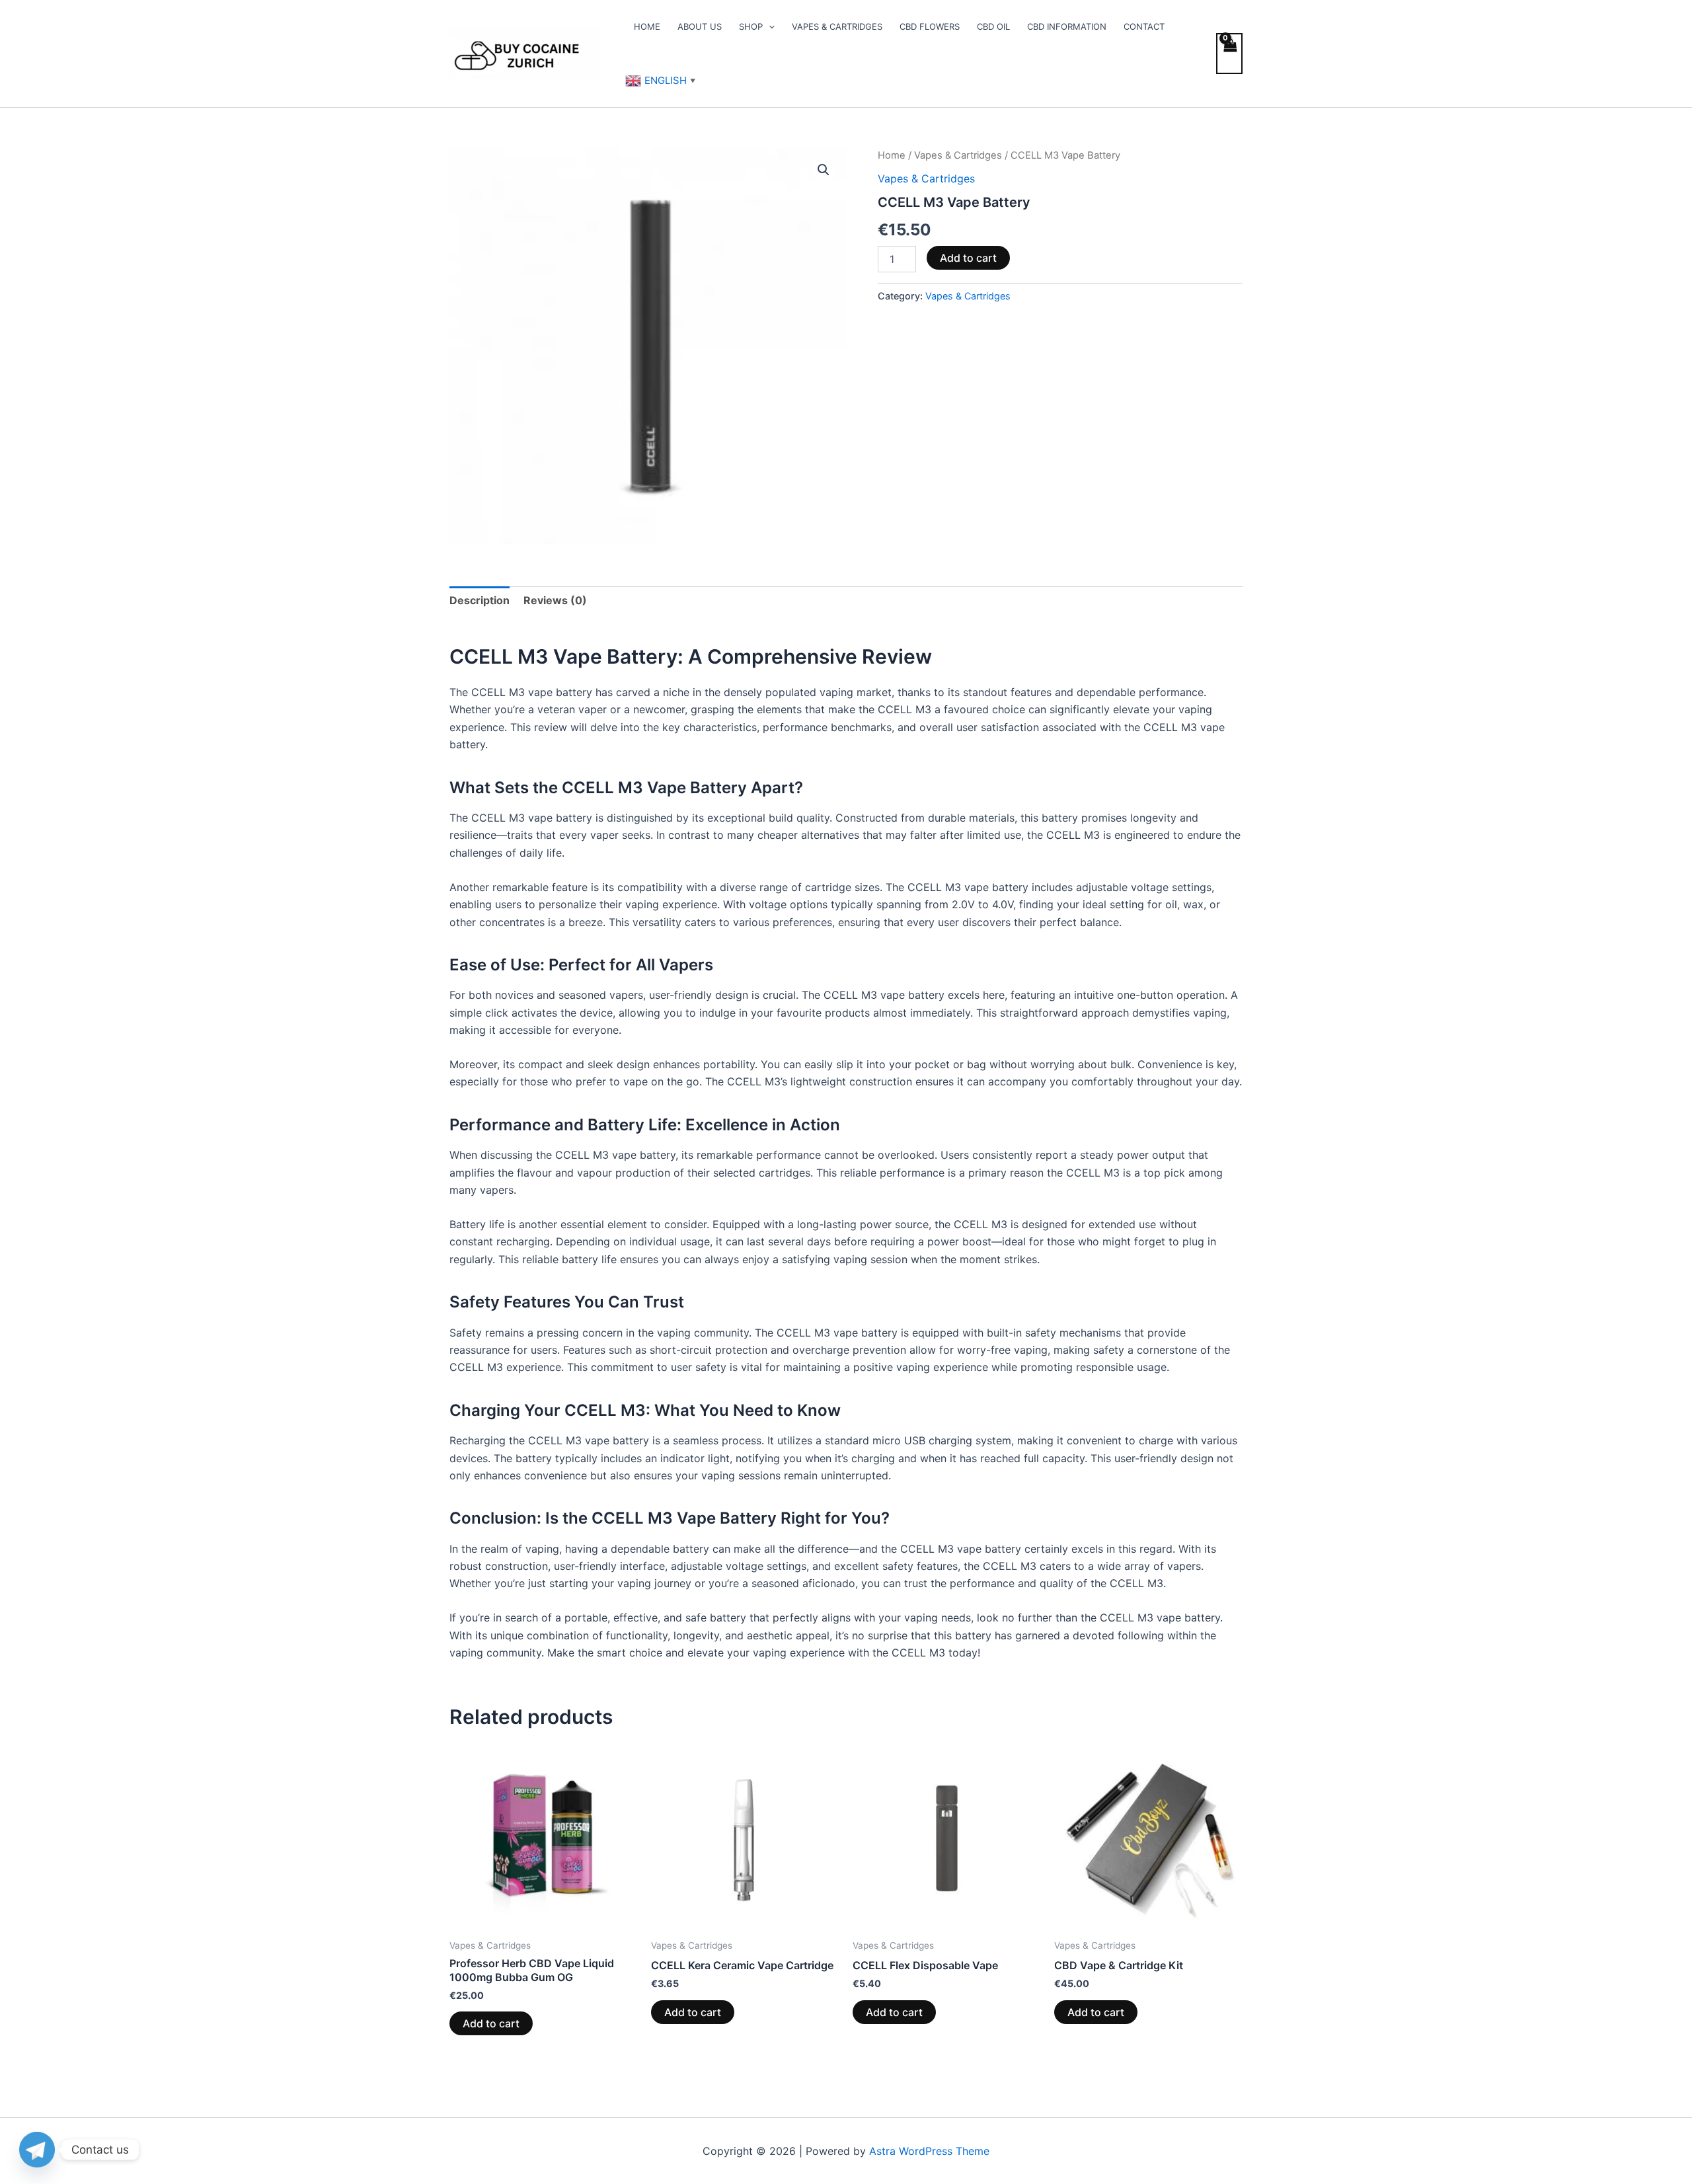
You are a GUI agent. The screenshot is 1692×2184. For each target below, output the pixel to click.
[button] (769, 26)
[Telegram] (37, 2150)
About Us (700, 26)
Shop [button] (751, 26)
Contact (1144, 26)
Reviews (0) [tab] (555, 600)
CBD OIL (993, 26)
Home (647, 26)
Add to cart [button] (491, 2023)
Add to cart (968, 258)
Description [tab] (480, 600)
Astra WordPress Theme (929, 2151)
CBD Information (1067, 26)
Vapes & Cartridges (837, 26)
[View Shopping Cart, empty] (1229, 54)
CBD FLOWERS (930, 26)
